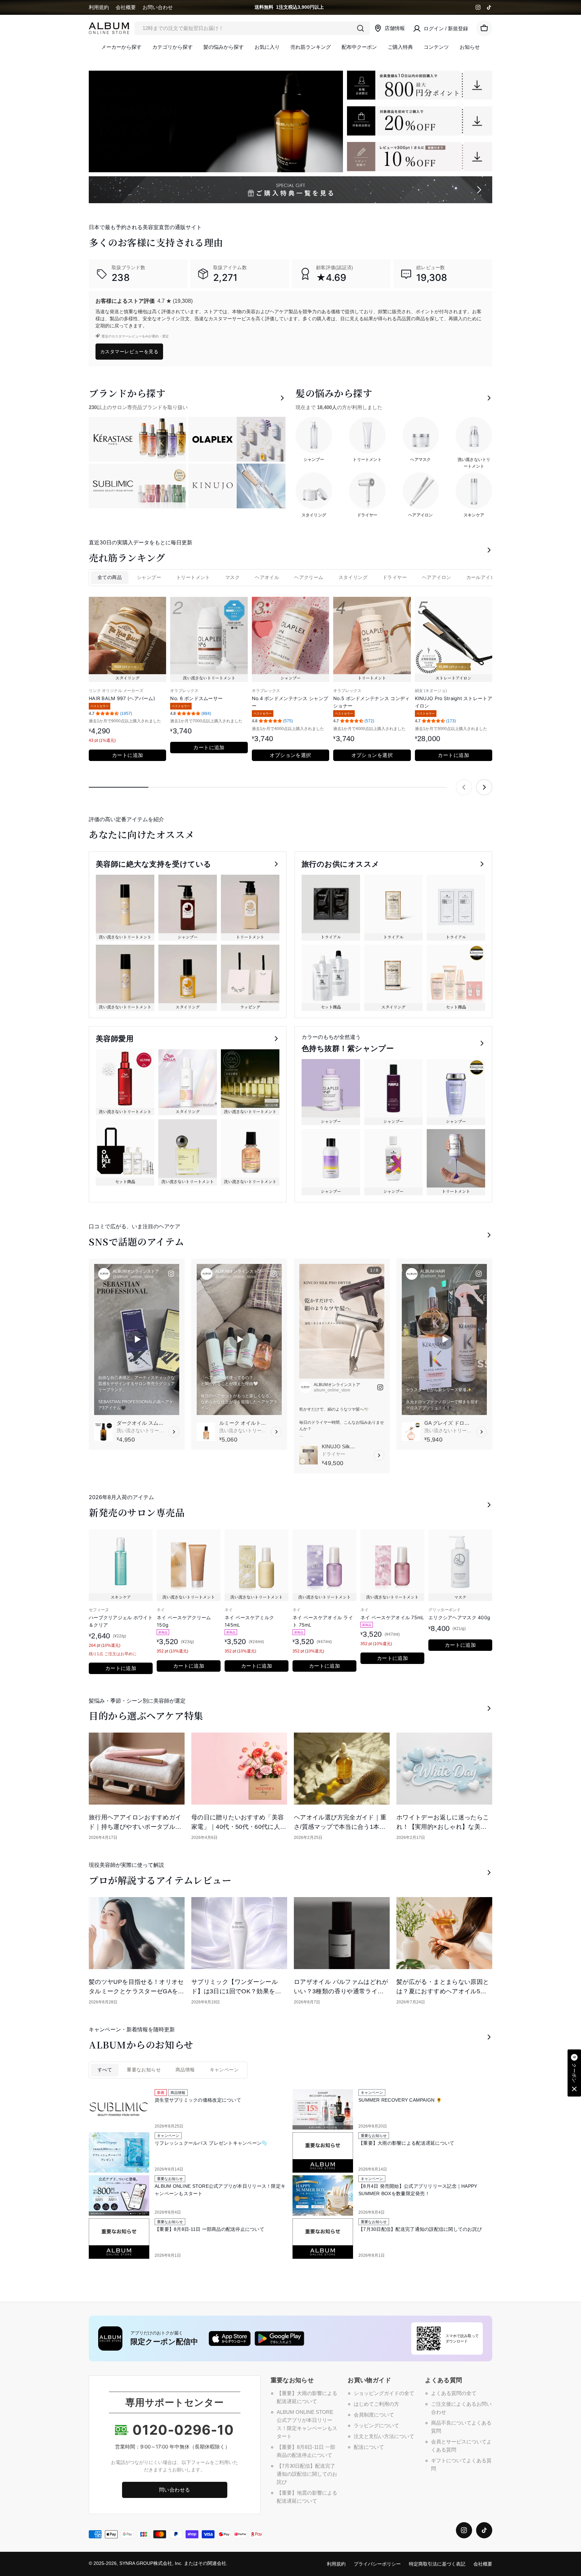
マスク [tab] (233, 577)
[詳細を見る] (174, 1432)
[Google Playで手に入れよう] (279, 2338)
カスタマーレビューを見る (129, 351)
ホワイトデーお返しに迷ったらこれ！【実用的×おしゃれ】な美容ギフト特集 (443, 1827)
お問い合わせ (158, 7)
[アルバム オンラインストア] (420, 85)
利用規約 (99, 7)
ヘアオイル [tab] (267, 577)
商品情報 (185, 2070)
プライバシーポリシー (377, 2564)
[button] (574, 2073)
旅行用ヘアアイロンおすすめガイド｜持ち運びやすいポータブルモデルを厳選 (135, 1827)
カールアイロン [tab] (483, 577)
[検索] (360, 28)
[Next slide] (484, 787)
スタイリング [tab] (353, 577)
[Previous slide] (464, 787)
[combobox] (252, 28)
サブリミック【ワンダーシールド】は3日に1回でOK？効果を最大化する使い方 (236, 1991)
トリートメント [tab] (193, 577)
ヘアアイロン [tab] (436, 577)
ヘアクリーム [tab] (309, 577)
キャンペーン (224, 2070)
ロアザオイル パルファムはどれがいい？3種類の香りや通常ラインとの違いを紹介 (341, 1991)
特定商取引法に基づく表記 (437, 2564)
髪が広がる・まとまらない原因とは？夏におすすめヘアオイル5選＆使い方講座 (443, 1991)
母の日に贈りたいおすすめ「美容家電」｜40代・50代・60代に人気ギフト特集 (239, 1827)
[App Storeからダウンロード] (230, 2338)
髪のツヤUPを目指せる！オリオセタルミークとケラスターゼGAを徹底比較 (137, 1991)
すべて (105, 2070)
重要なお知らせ (144, 2070)
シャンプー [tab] (149, 577)
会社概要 (126, 7)
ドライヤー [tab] (395, 577)
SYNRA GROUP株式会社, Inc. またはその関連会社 (173, 2563)
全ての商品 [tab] (110, 577)
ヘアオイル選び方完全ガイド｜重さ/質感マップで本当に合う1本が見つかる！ (340, 1827)
